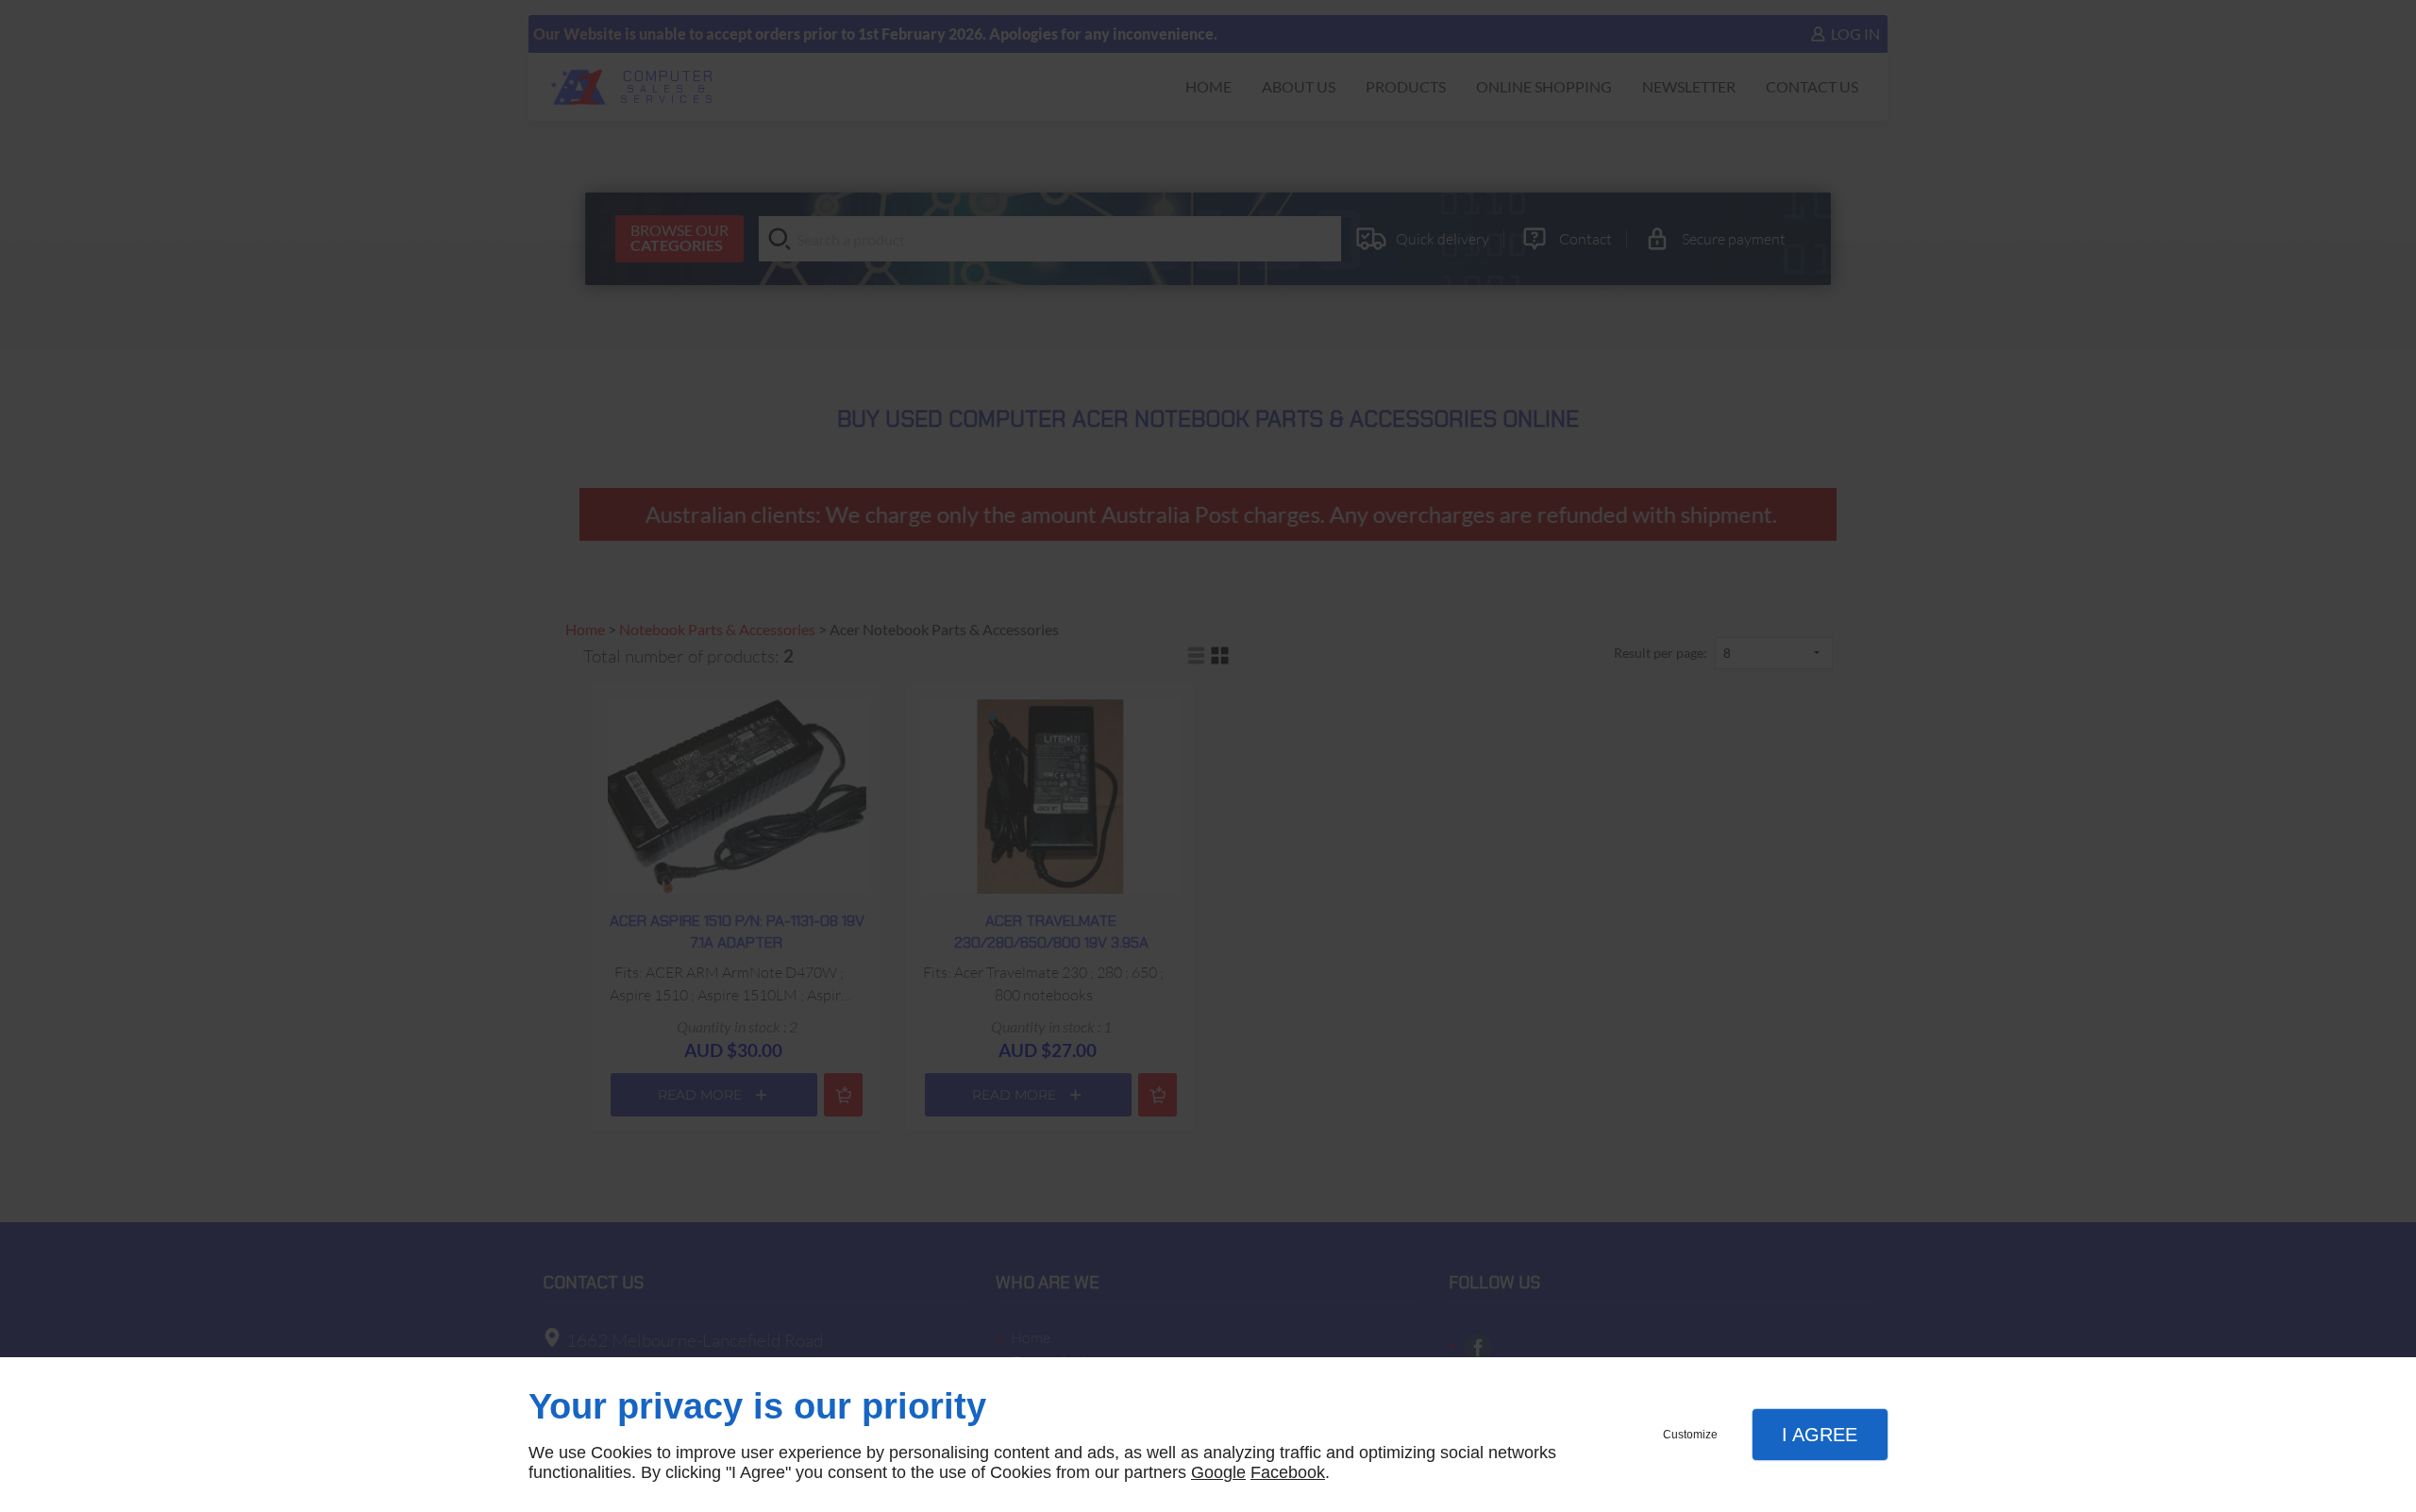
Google (1218, 1472)
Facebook (1288, 1472)
